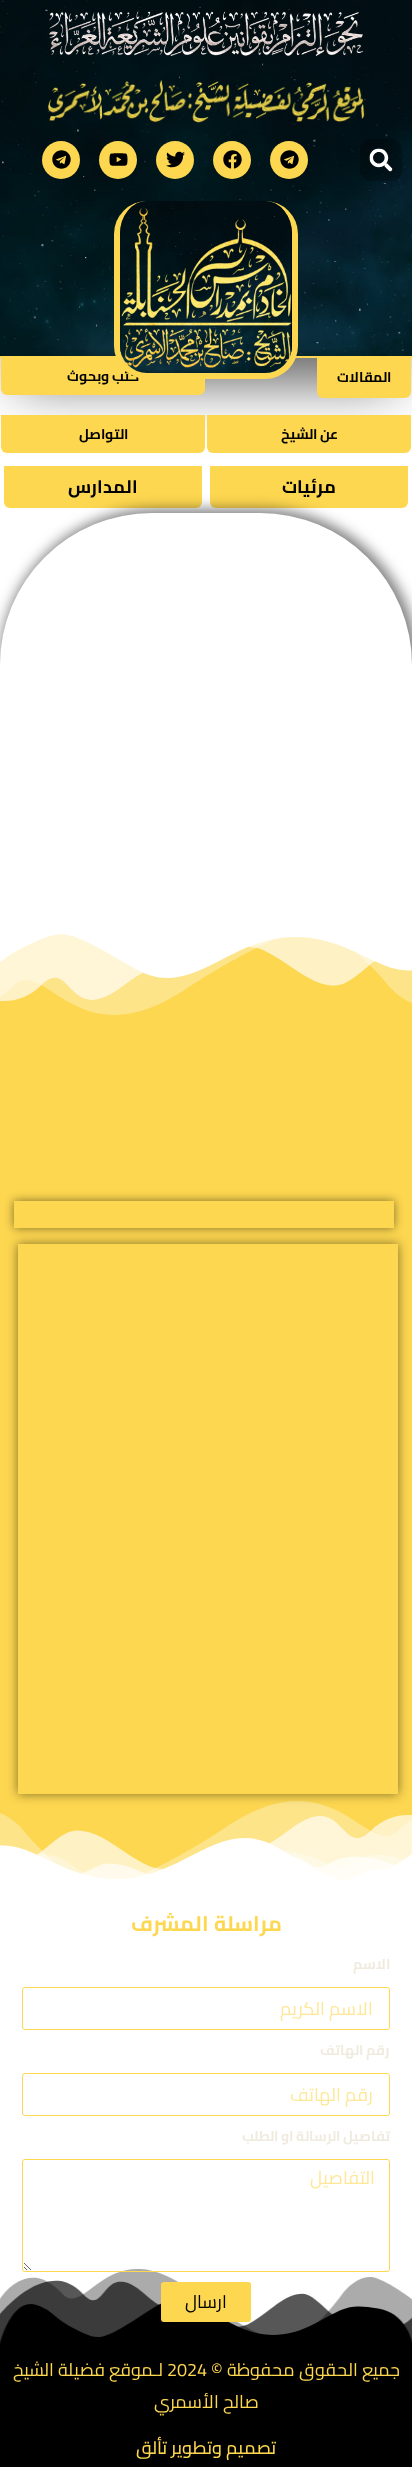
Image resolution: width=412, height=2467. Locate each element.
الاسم (371, 1965)
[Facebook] (232, 160)
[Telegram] (289, 160)
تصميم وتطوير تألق (206, 2447)
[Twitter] (175, 160)
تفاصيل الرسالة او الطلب (316, 2137)
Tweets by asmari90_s (326, 1216)
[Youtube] (118, 160)
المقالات (364, 377)
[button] (381, 160)
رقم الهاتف (355, 2051)
